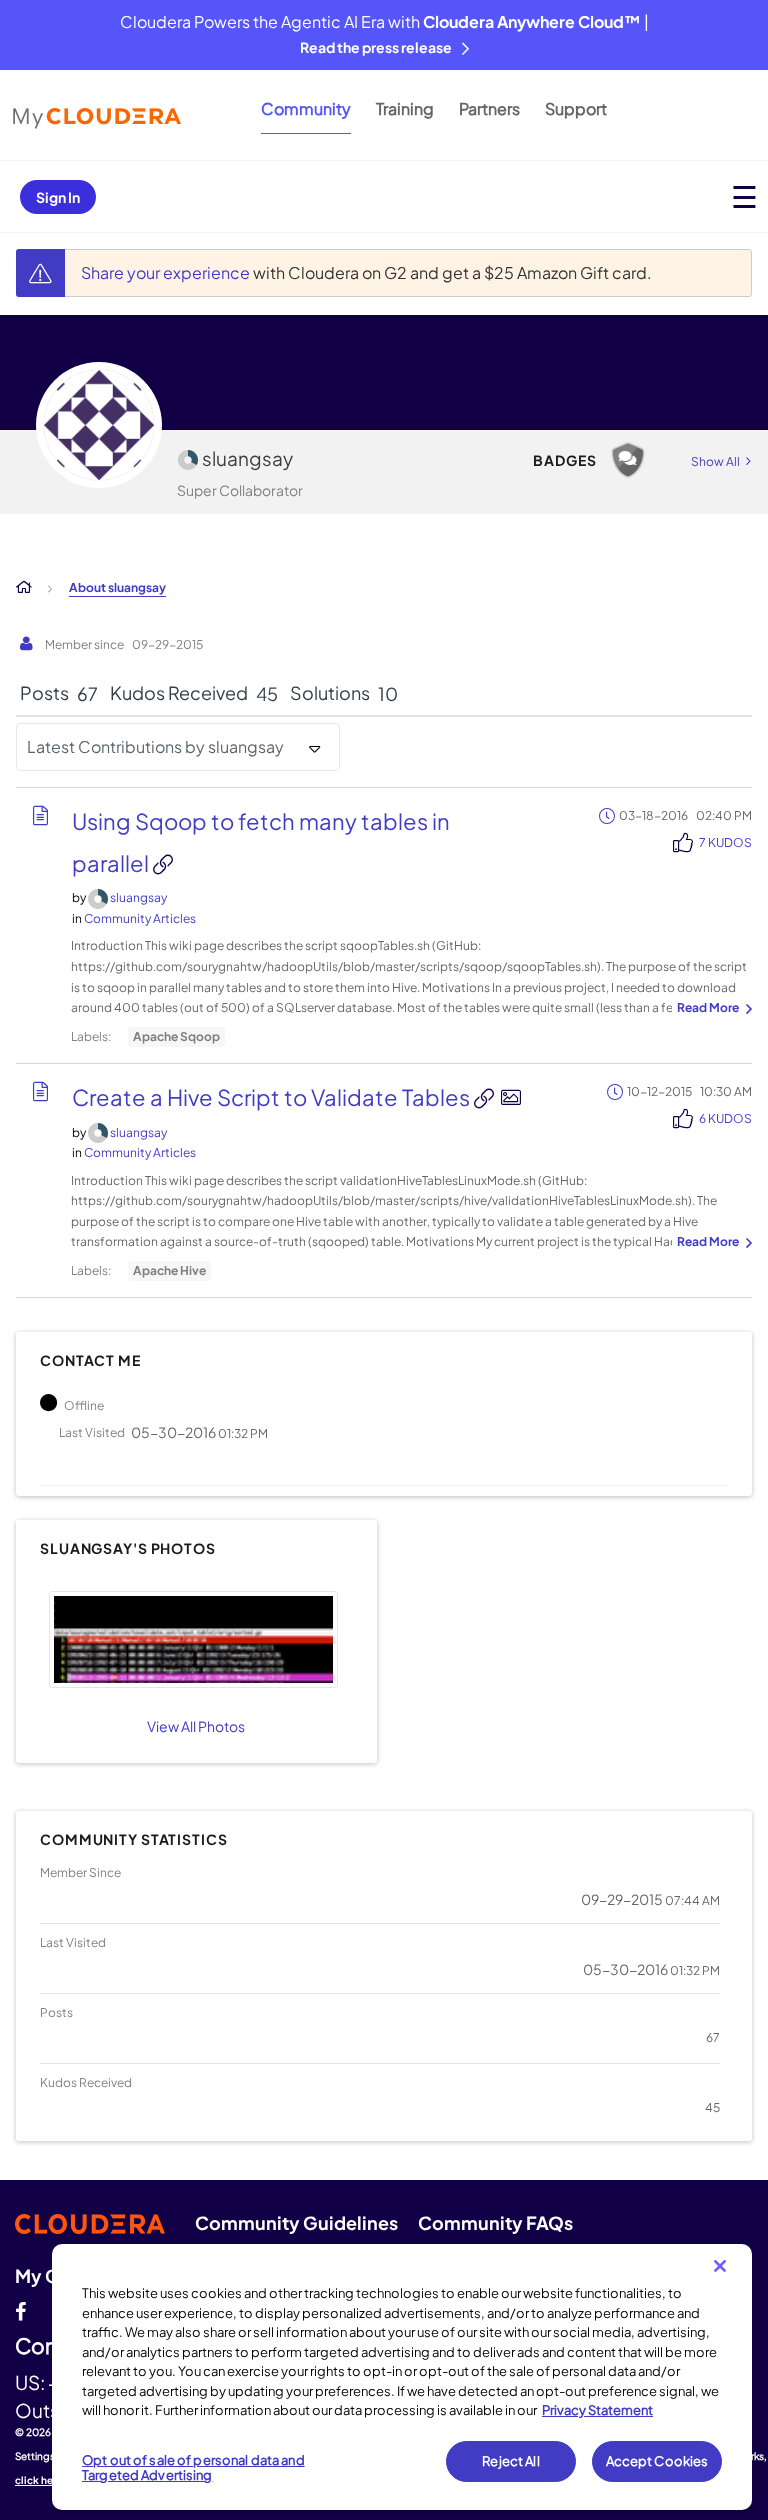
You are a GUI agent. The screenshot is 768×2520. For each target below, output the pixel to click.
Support (576, 108)
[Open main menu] (744, 196)
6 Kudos (725, 1118)
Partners (489, 108)
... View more (712, 1009)
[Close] (720, 2266)
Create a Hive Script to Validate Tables (273, 1097)
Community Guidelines (296, 2222)
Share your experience (167, 272)
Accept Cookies (657, 2461)
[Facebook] (20, 2309)
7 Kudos (725, 842)
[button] (193, 1639)
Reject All (510, 2461)
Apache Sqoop (176, 1036)
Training (405, 108)
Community (306, 108)
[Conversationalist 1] (628, 460)
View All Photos (196, 1726)
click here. (41, 2480)
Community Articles (140, 918)
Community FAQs (495, 2222)
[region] (402, 2377)
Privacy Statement (597, 2410)
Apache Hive (169, 1270)
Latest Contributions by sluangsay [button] (155, 746)
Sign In (58, 197)
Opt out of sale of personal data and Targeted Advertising (193, 2468)
